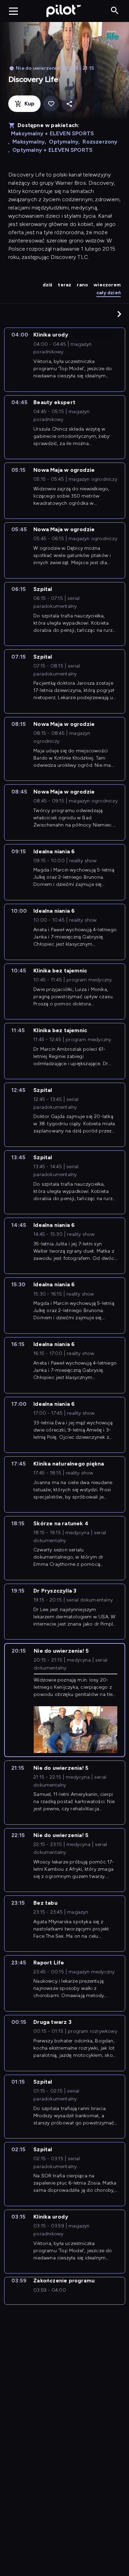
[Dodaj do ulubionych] (51, 104)
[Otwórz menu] (13, 11)
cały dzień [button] (109, 293)
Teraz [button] (64, 285)
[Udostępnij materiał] (69, 104)
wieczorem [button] (107, 285)
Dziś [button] (48, 285)
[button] (119, 314)
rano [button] (82, 285)
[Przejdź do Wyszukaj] (115, 11)
